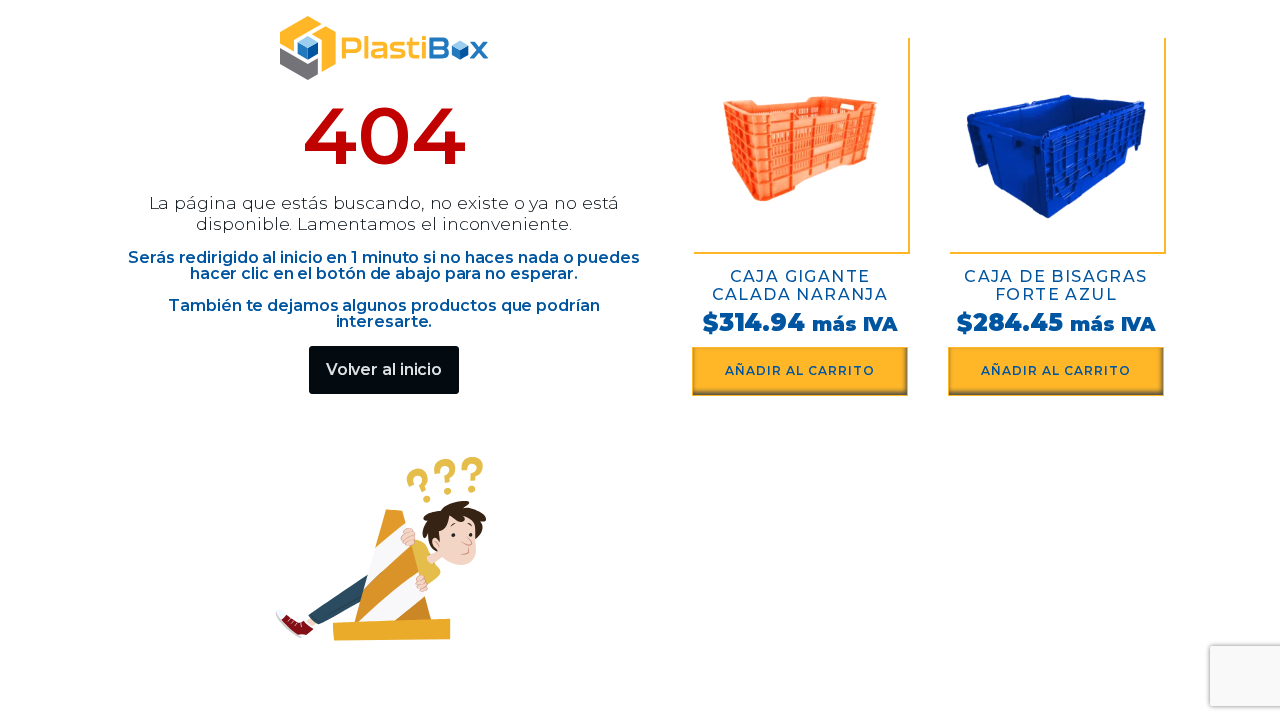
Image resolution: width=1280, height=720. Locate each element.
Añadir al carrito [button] (800, 370)
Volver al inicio (384, 369)
